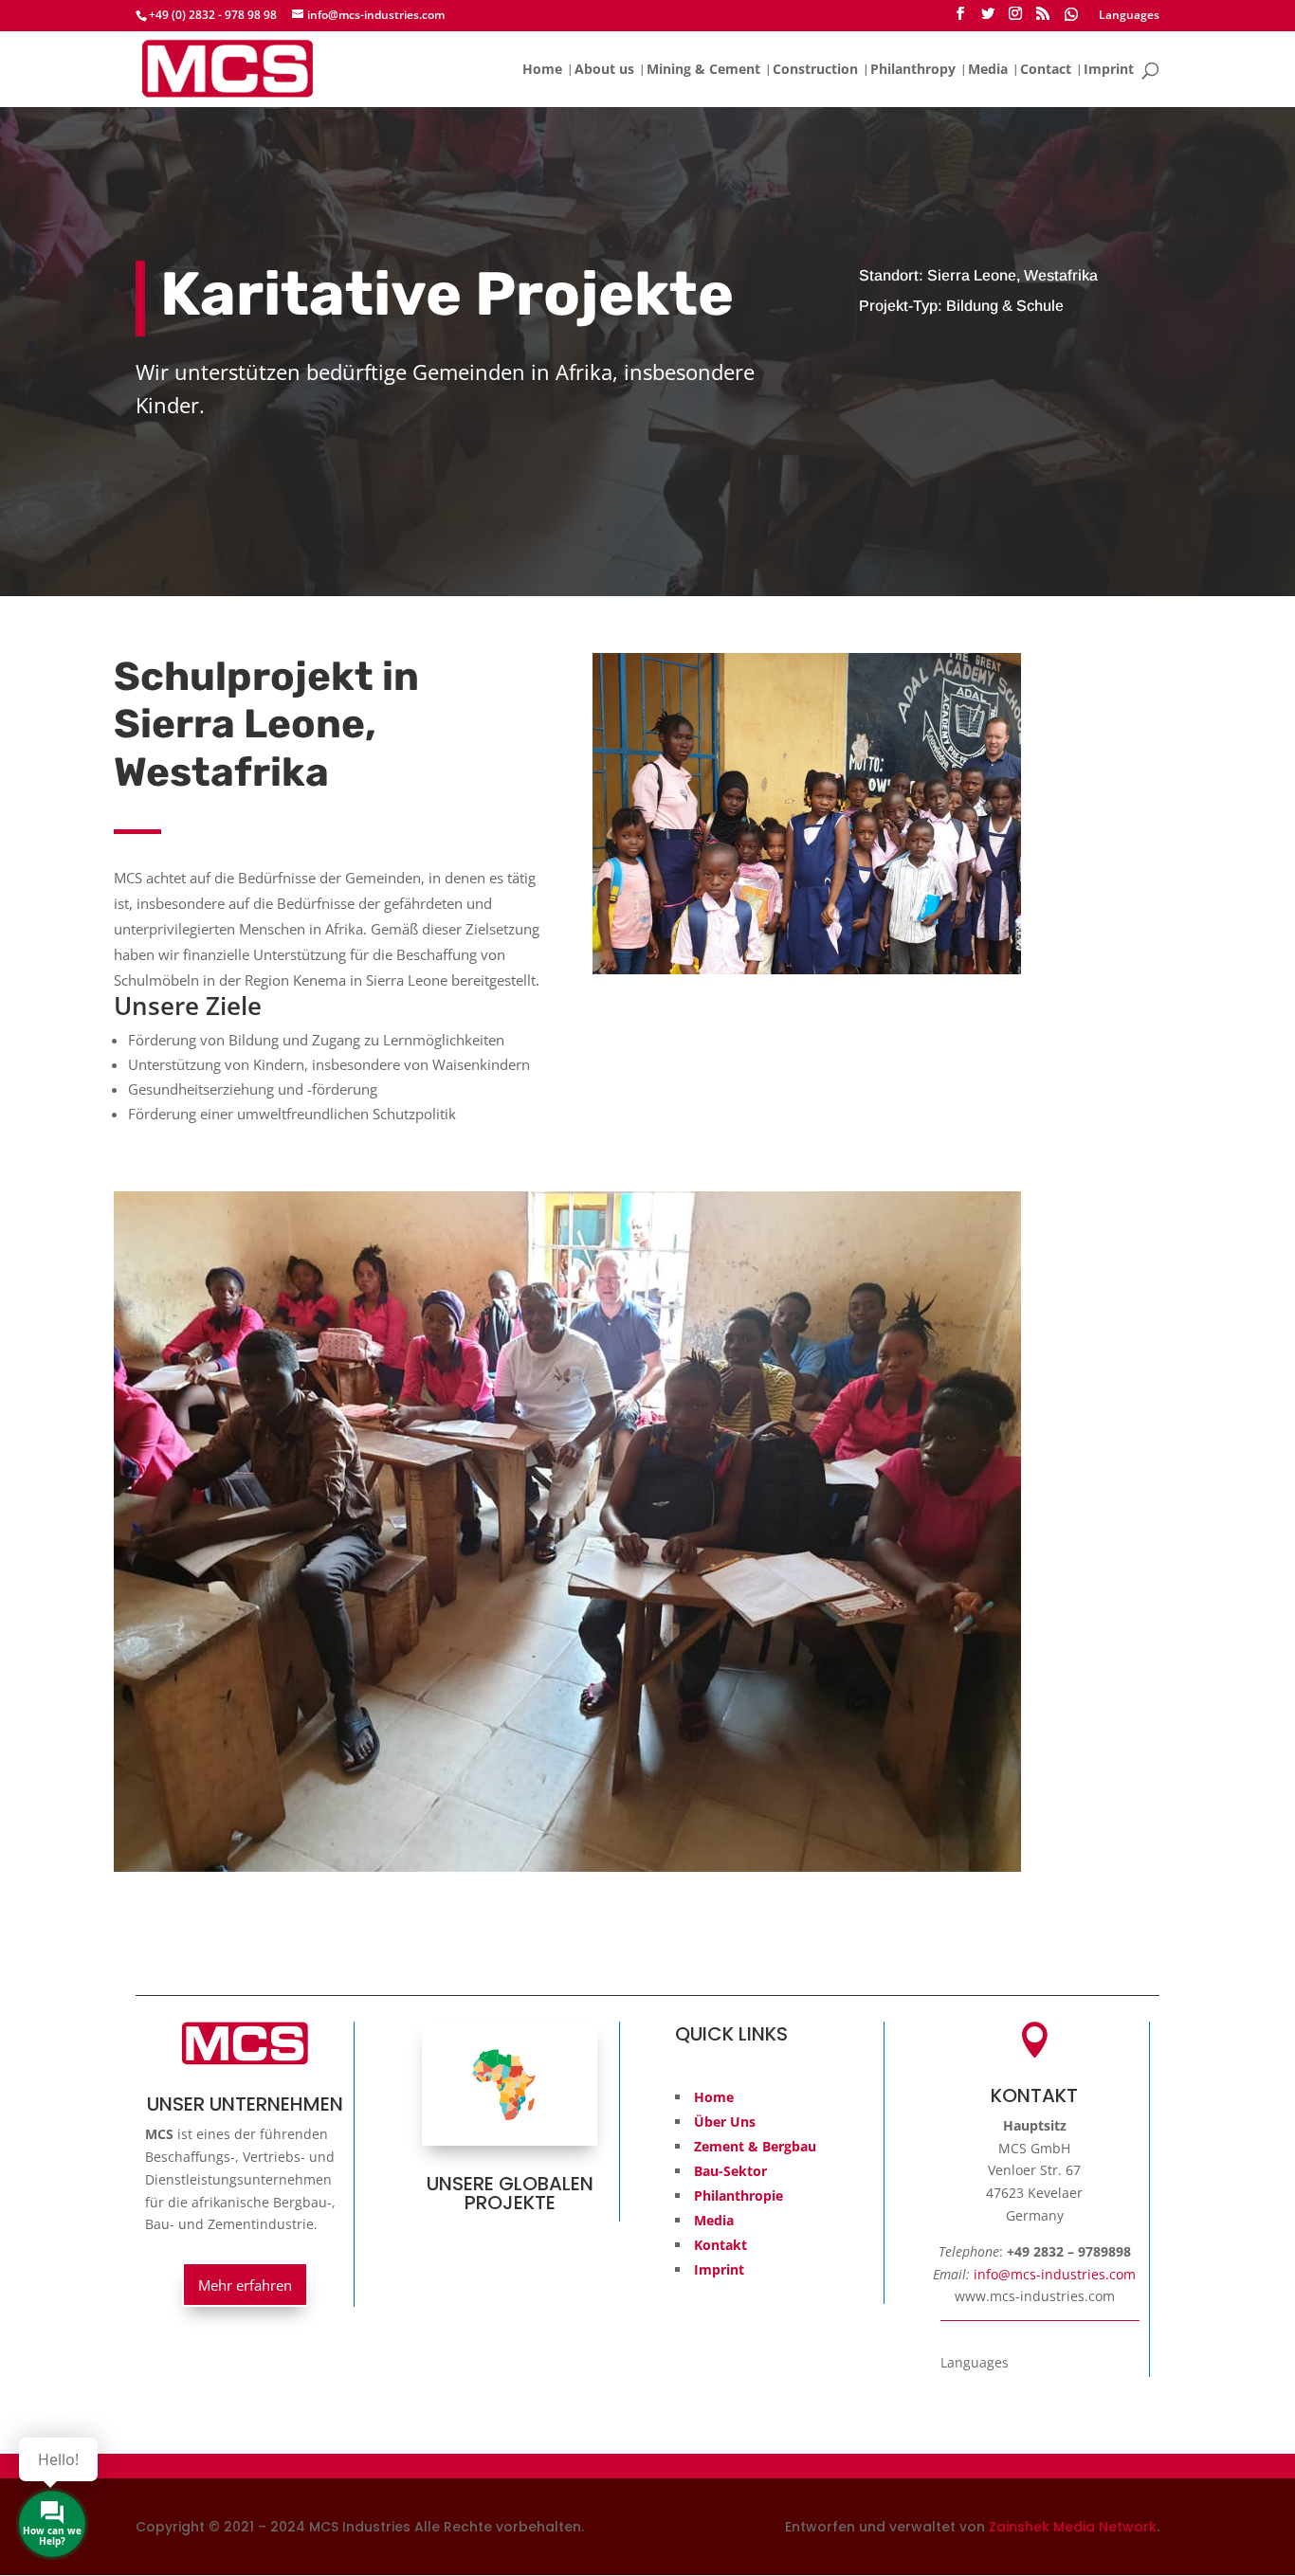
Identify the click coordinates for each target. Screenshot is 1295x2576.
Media (988, 70)
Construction (815, 70)
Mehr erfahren (245, 2284)
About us (604, 70)
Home (542, 70)
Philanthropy (913, 70)
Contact (1046, 70)
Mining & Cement (703, 70)
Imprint (1109, 70)
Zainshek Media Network (1073, 2527)
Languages (1129, 16)
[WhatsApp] (1071, 19)
